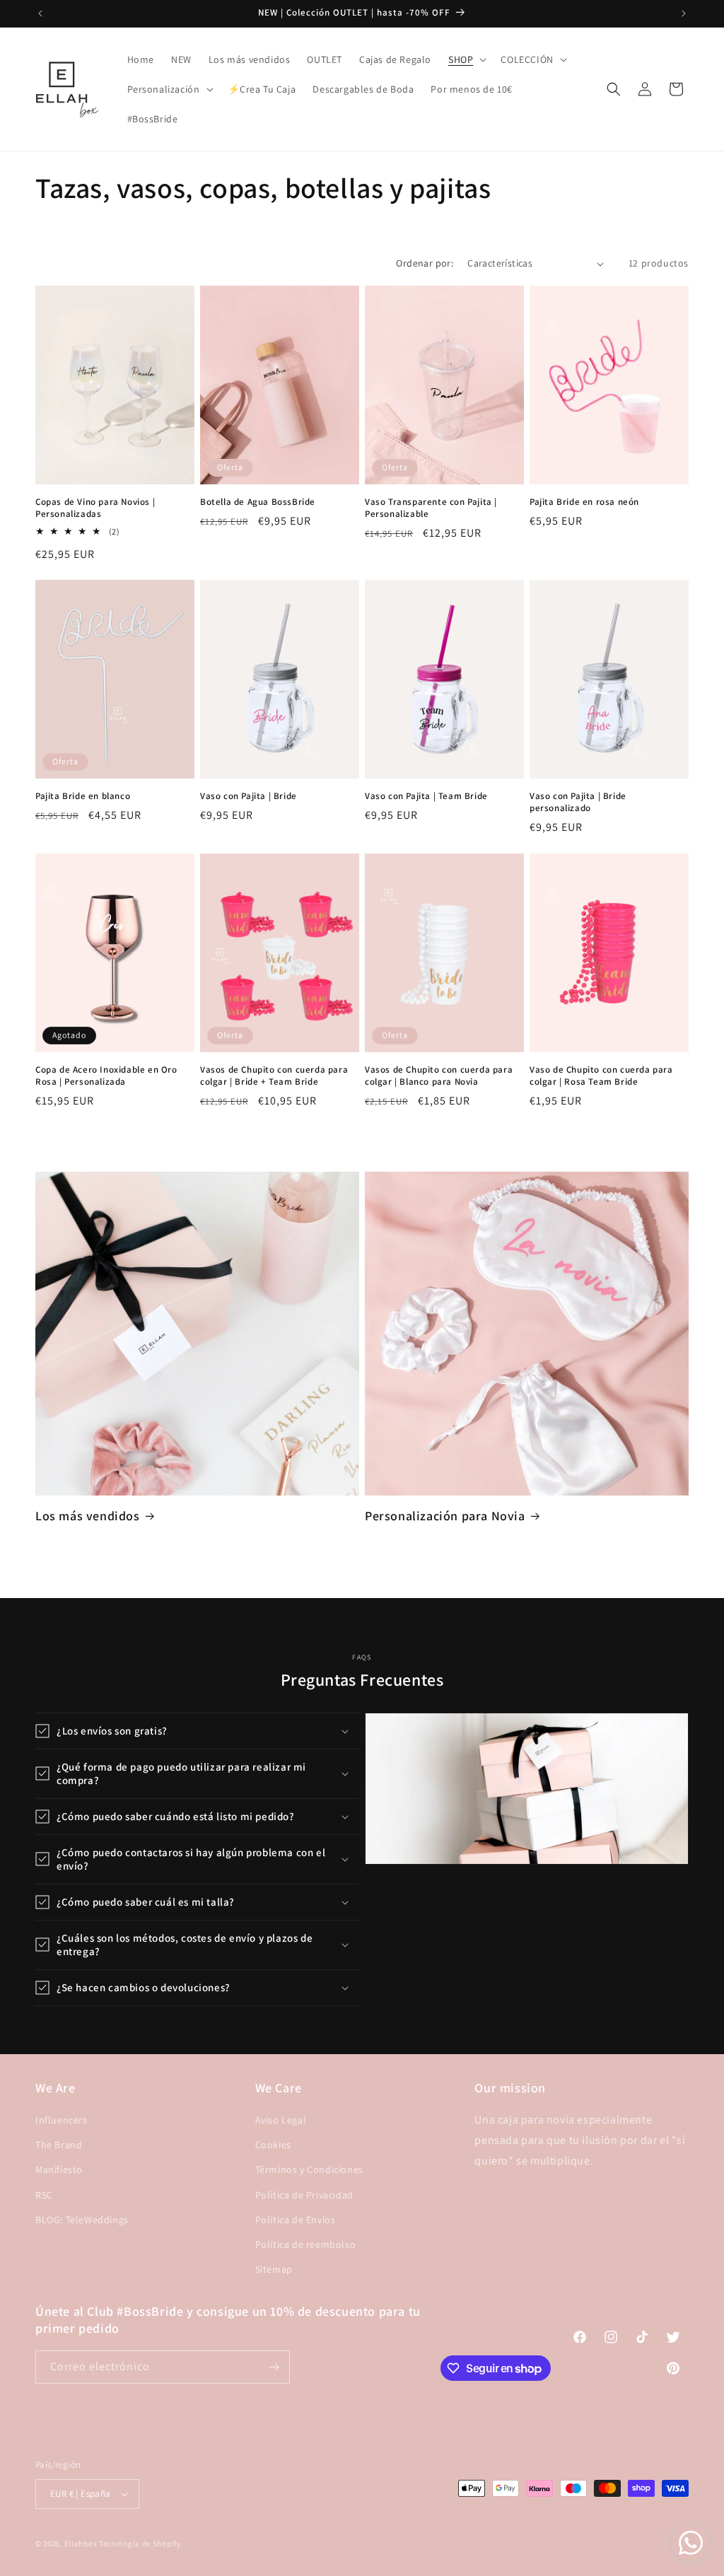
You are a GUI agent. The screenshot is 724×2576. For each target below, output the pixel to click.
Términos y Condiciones (309, 2169)
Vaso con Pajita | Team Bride (426, 796)
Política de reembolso (306, 2244)
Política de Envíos (296, 2220)
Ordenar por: (425, 263)
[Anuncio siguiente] (684, 13)
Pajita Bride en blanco (83, 796)
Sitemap (274, 2269)
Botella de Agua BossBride (258, 502)
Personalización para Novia (445, 1516)
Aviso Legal (281, 2120)
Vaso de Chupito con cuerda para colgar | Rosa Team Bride (601, 1076)
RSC (44, 2195)
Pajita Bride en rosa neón (584, 502)
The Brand (59, 2145)
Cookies (273, 2145)
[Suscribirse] (274, 2367)
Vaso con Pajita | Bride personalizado (578, 802)
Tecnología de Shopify (140, 2543)
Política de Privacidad (304, 2195)
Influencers (62, 2120)
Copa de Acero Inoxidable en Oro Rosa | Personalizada (106, 1076)
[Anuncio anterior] (40, 13)
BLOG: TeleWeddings (82, 2220)
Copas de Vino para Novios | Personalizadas (95, 508)
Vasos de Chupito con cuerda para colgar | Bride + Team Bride (274, 1076)
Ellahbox (81, 2543)
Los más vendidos (88, 1516)
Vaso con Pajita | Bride (249, 796)
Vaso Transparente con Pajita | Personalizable (431, 508)
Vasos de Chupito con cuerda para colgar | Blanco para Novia (439, 1076)
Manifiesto (59, 2169)
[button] (466, 59)
